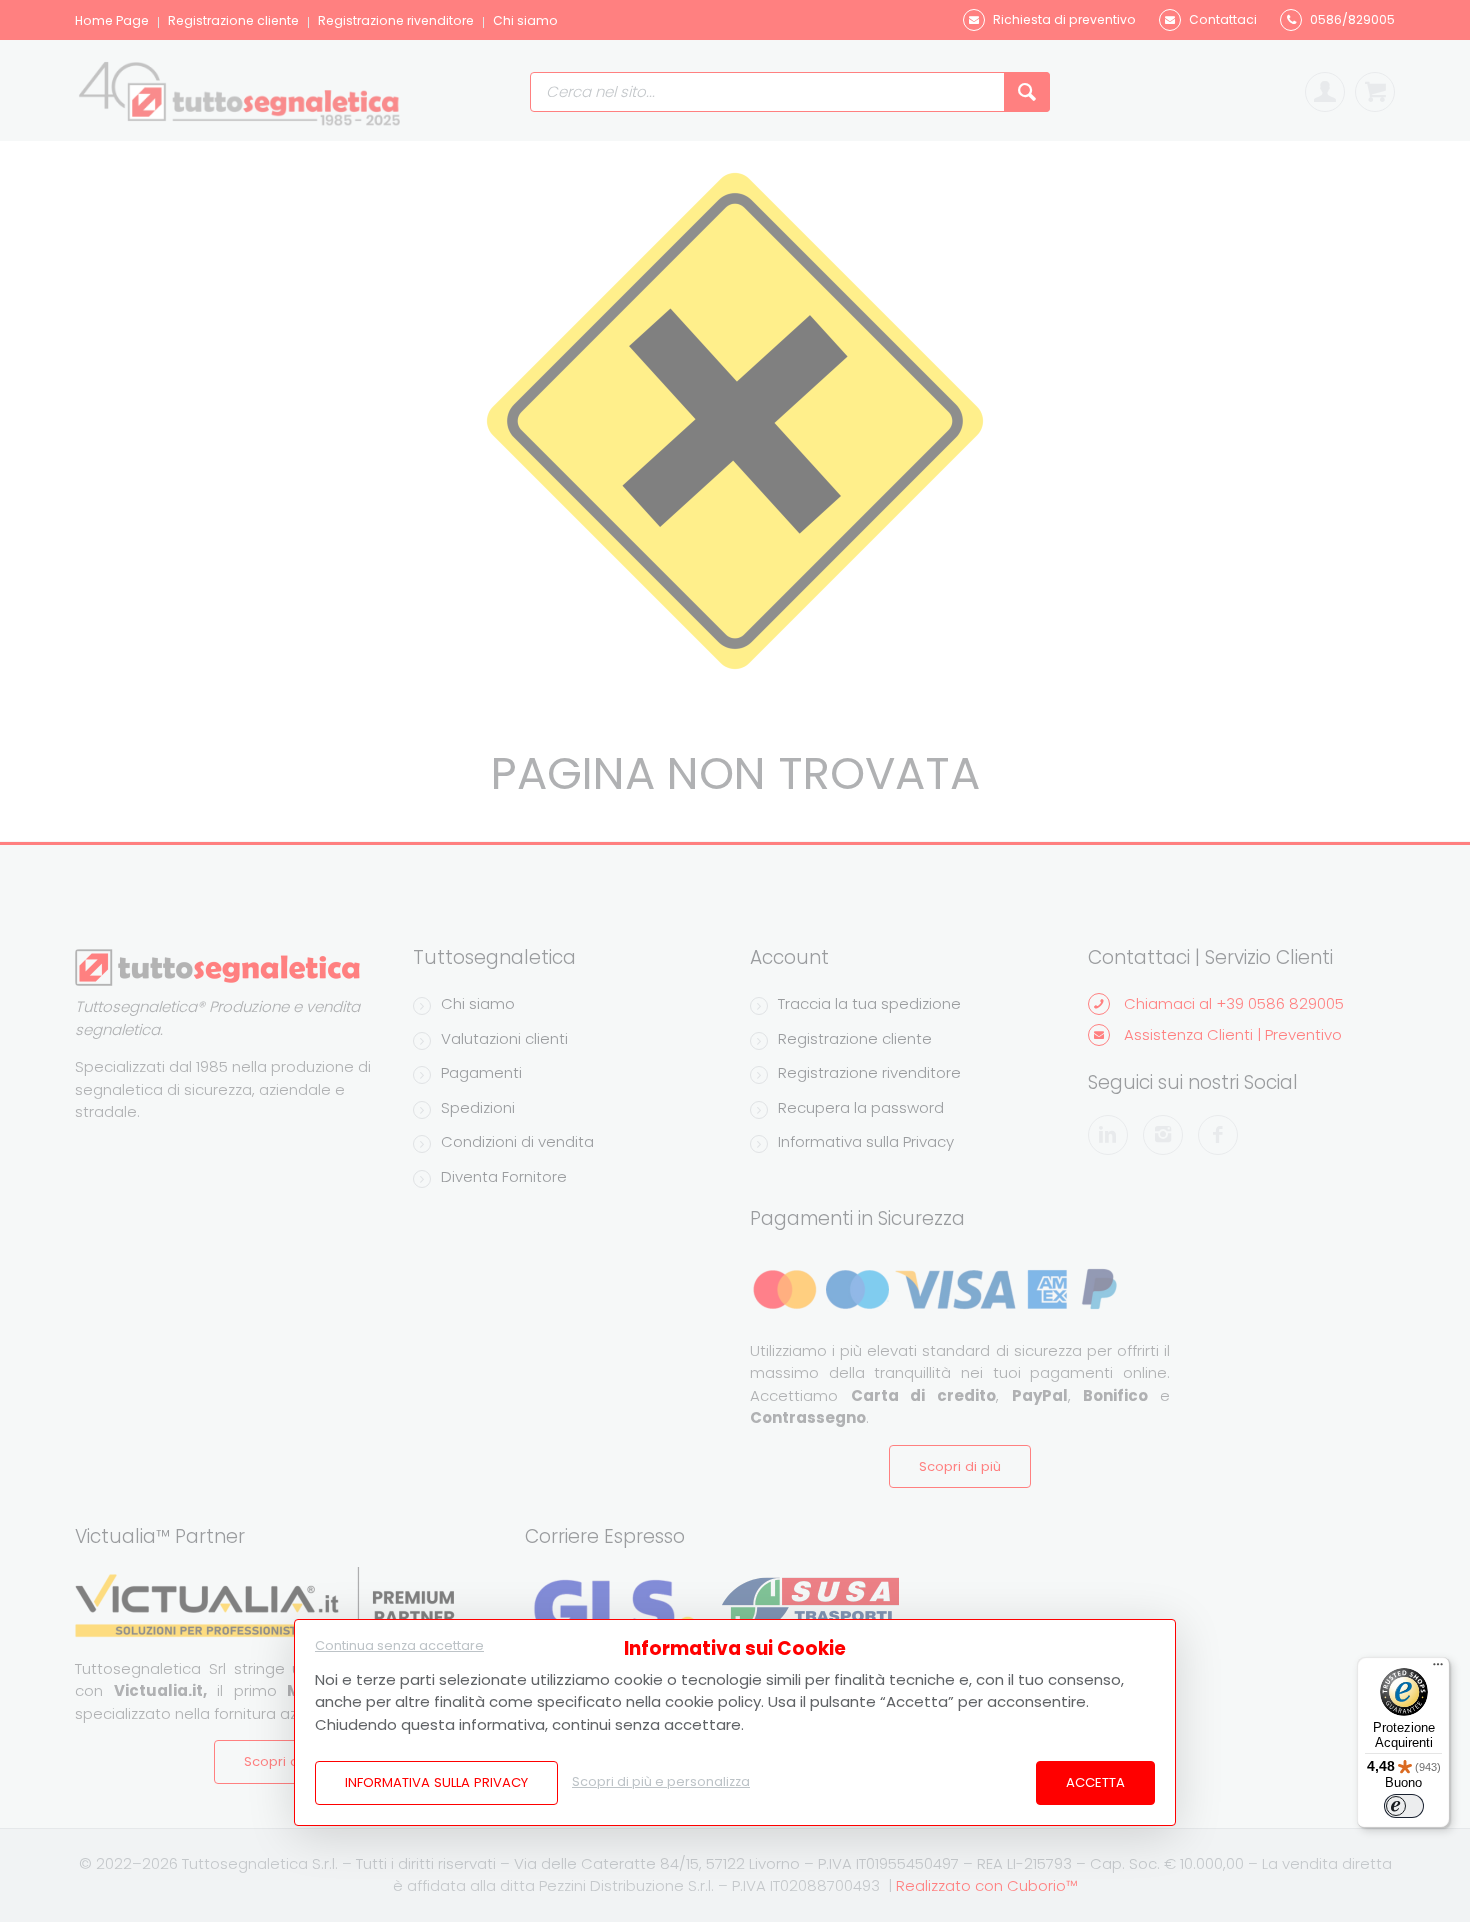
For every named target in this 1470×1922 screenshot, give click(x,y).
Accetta (1095, 1782)
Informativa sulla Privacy (436, 1782)
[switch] (1404, 1806)
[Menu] (1438, 1669)
